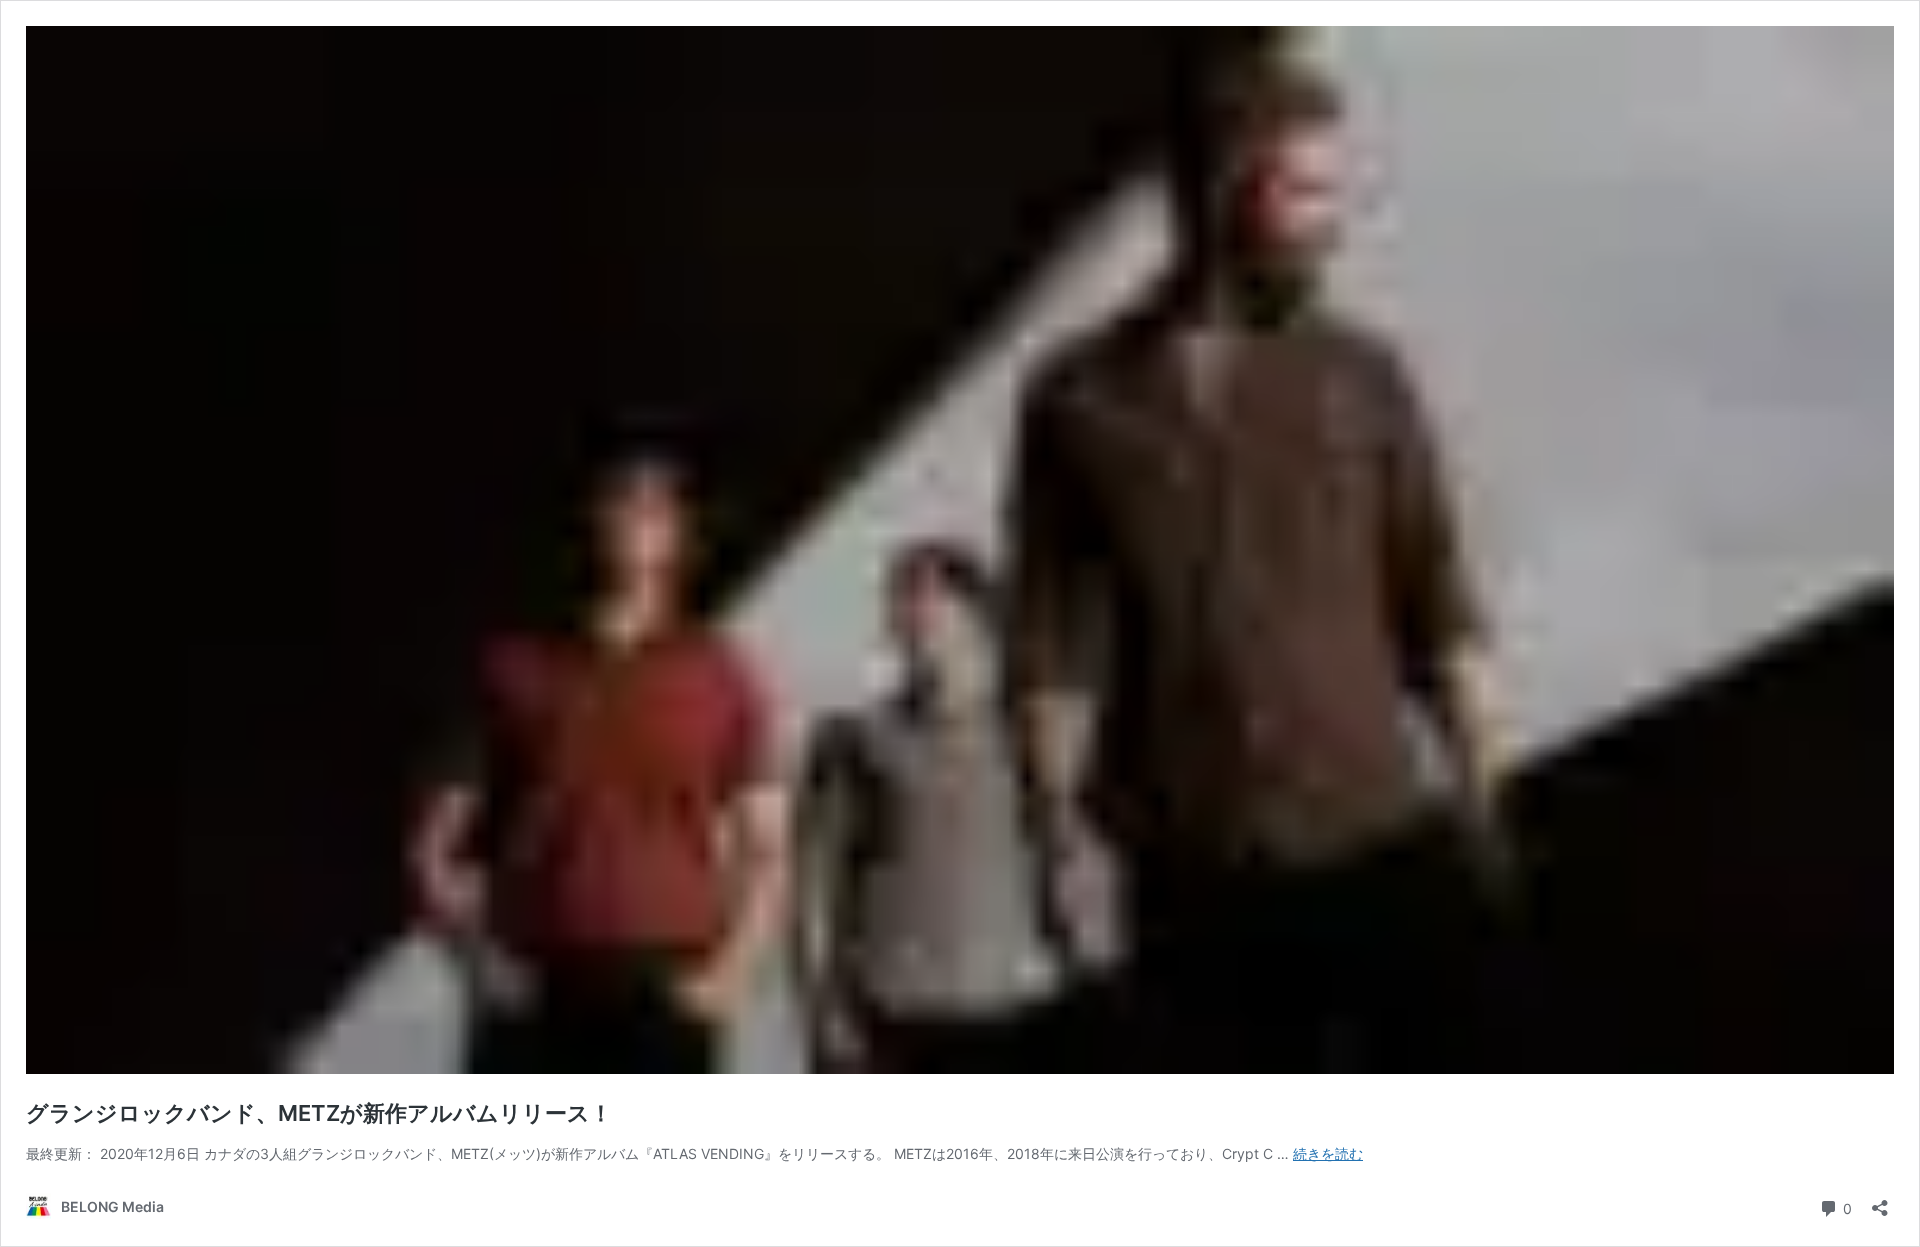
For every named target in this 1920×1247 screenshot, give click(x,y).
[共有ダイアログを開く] (1880, 1201)
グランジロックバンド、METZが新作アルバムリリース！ (319, 1113)
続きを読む (1328, 1153)
